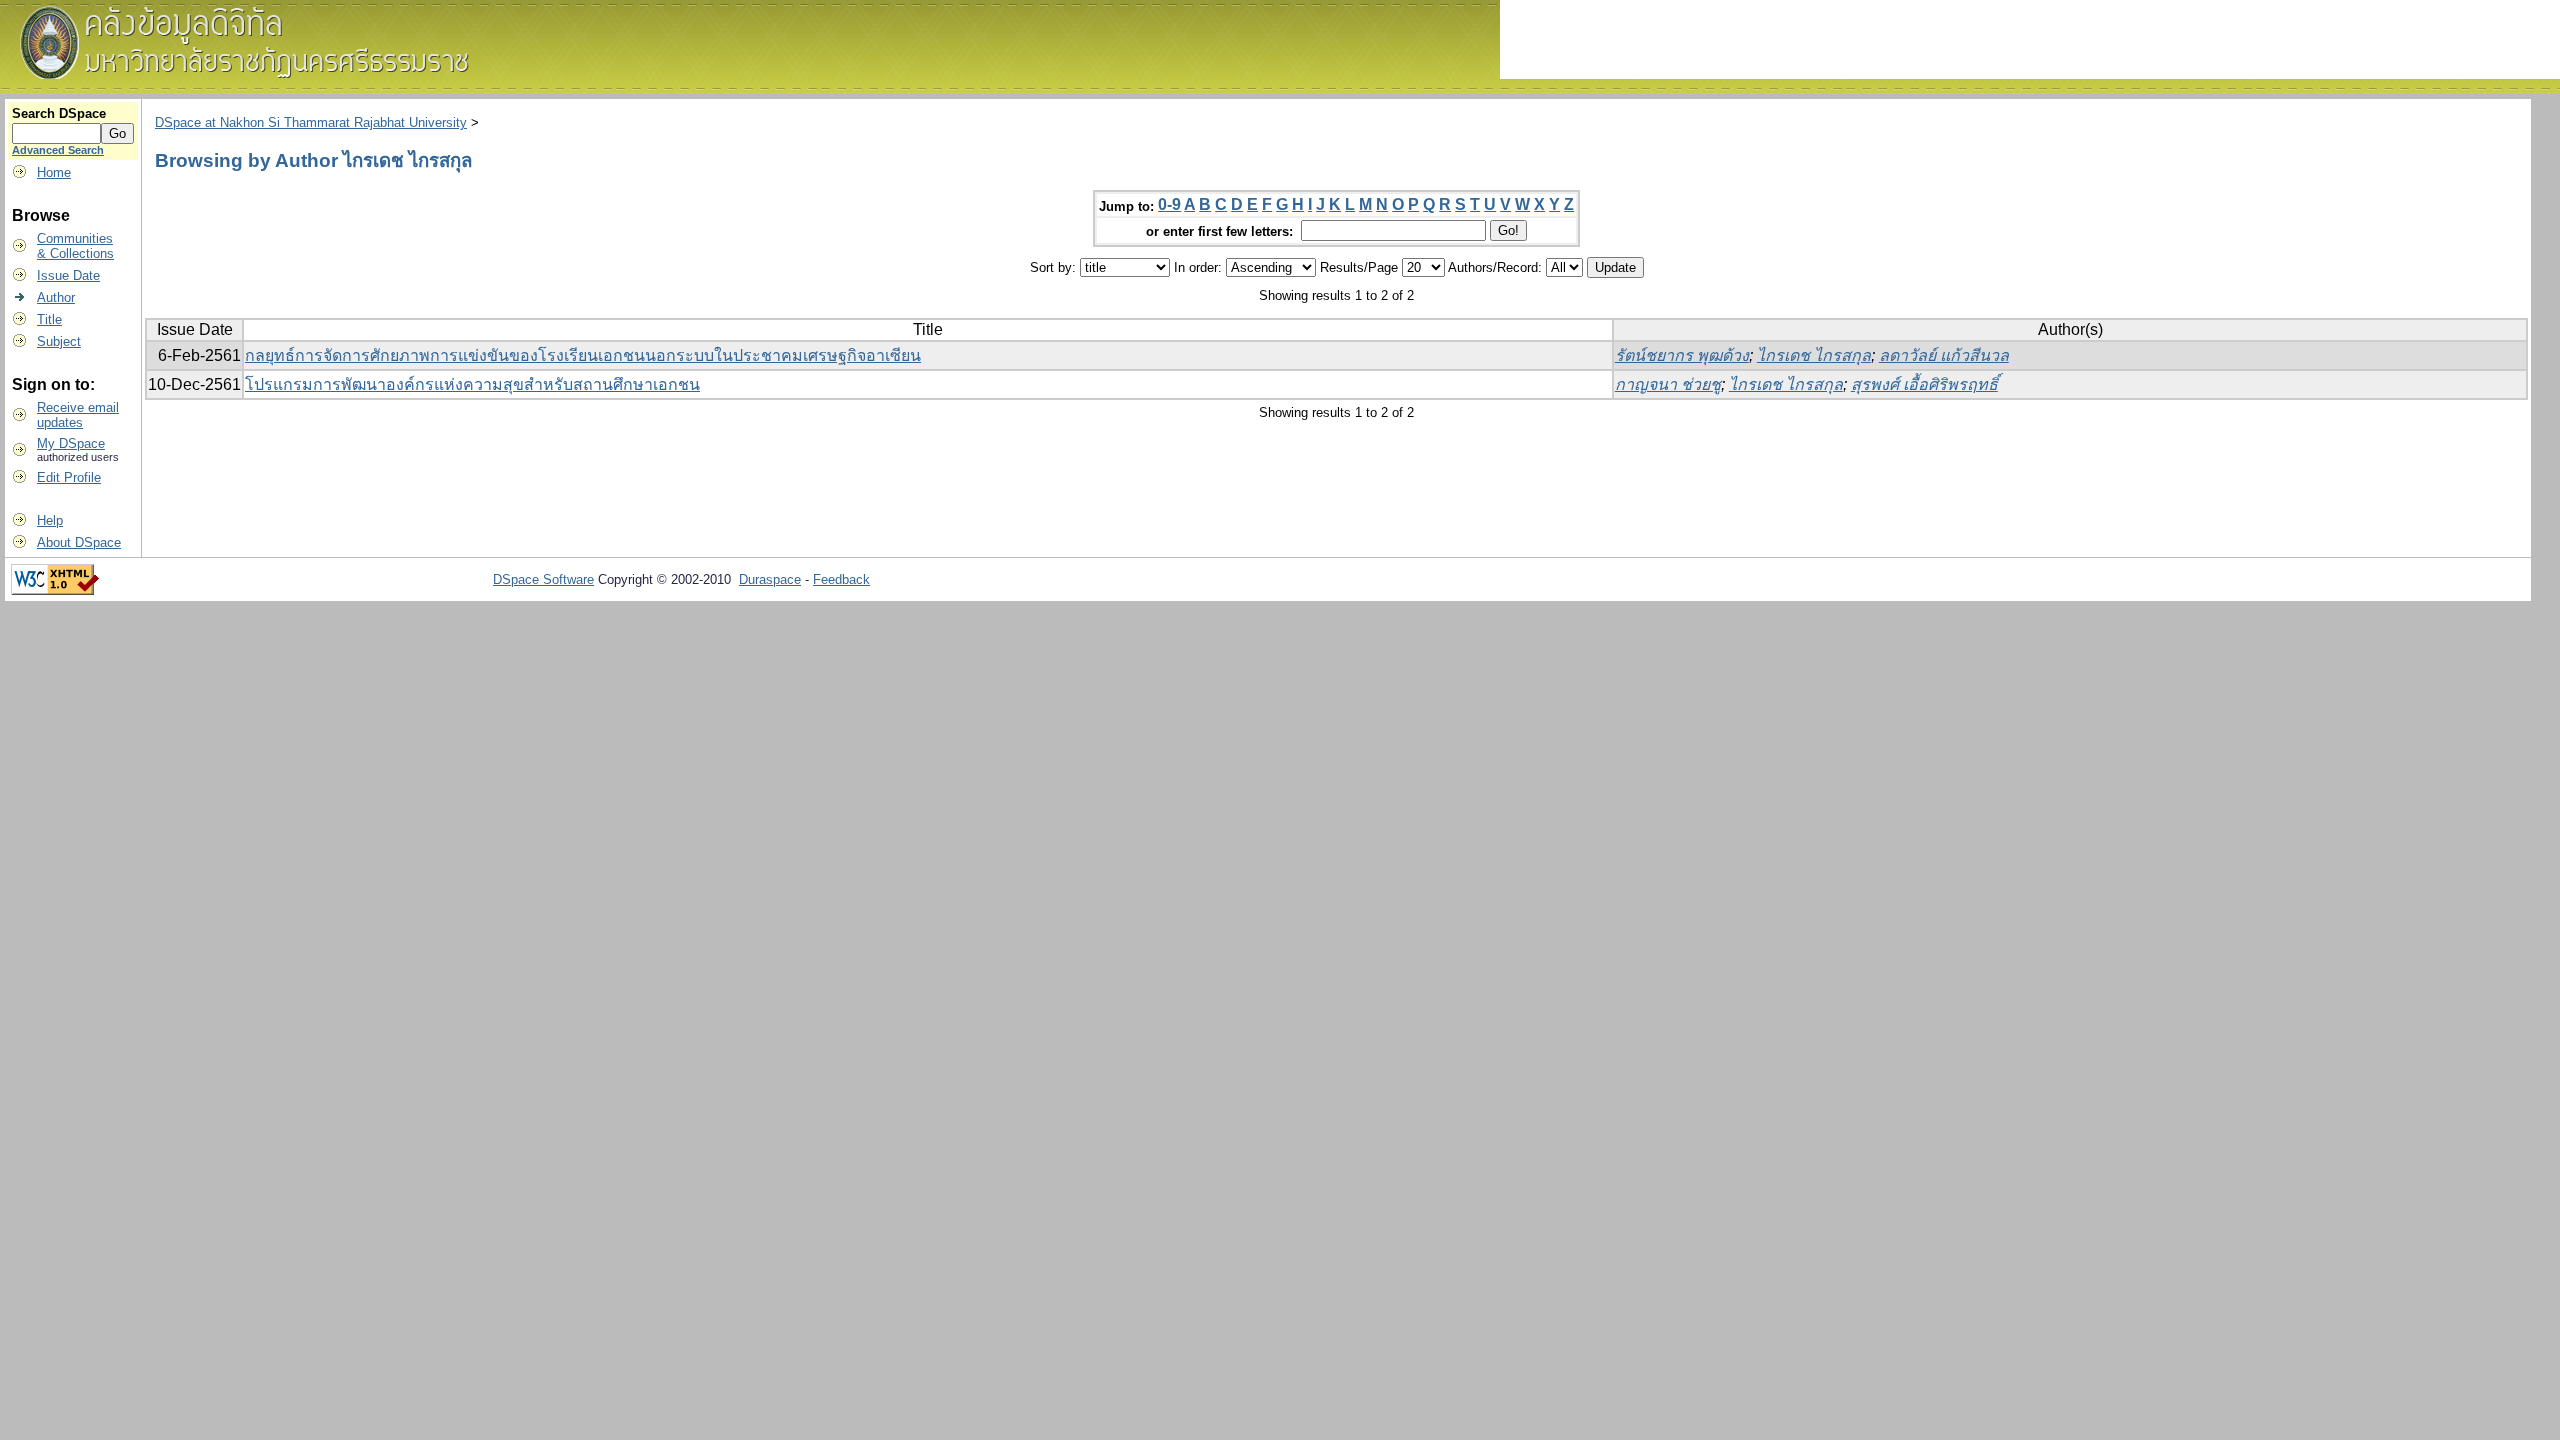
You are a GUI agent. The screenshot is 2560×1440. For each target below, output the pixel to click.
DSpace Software (543, 579)
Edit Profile (69, 477)
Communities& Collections (75, 246)
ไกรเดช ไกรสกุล (1814, 355)
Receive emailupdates (78, 415)
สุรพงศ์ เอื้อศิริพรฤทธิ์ (1924, 384)
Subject (59, 341)
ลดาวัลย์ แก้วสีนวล (1944, 355)
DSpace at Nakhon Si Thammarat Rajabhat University (311, 122)
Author (56, 297)
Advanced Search (58, 150)
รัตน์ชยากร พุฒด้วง (1682, 355)
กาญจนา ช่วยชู (1668, 384)
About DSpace (79, 542)
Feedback (841, 579)
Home (54, 172)
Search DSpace (59, 113)
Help (50, 520)
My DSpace (71, 443)
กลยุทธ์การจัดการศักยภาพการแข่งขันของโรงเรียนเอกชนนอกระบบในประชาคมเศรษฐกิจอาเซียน (583, 355)
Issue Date (68, 275)
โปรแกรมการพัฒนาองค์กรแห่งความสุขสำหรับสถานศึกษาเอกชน (472, 384)
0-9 (1169, 204)
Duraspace (770, 579)
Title (49, 319)
